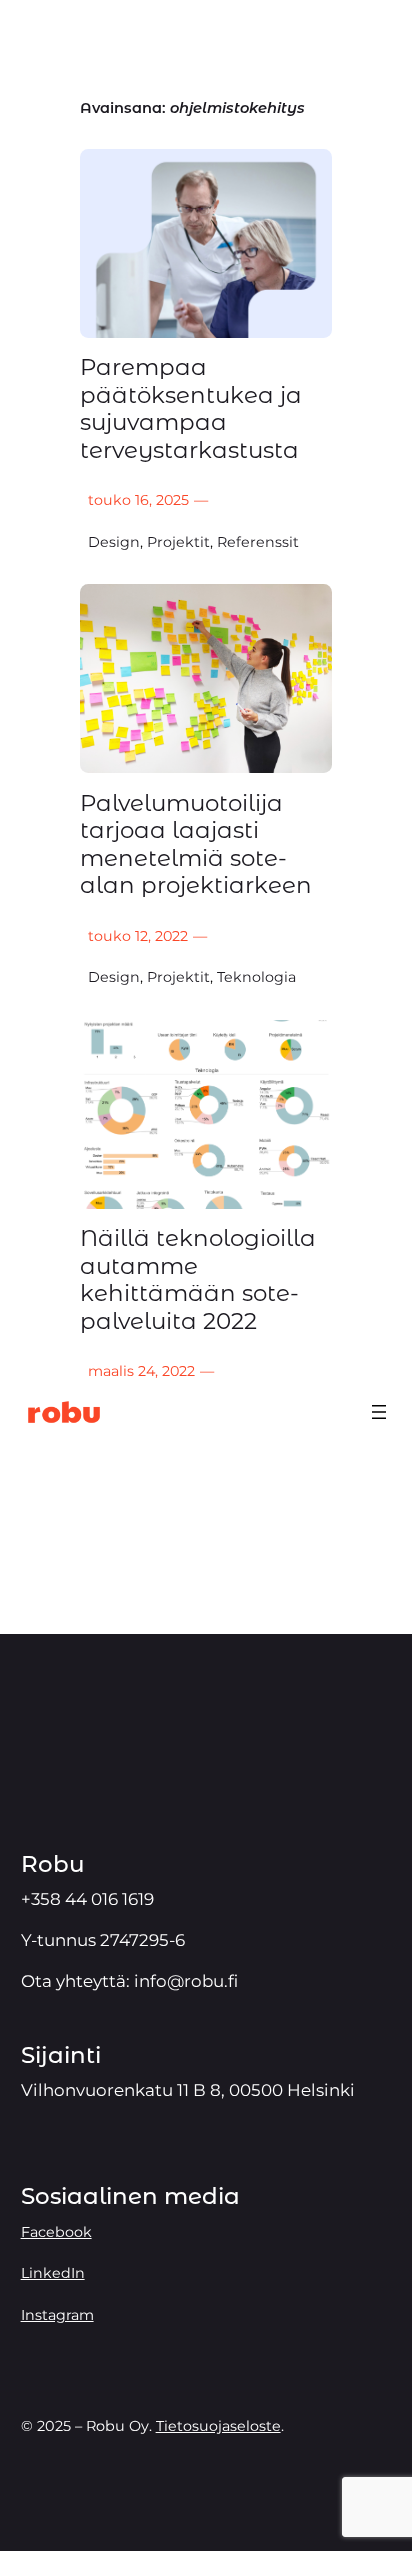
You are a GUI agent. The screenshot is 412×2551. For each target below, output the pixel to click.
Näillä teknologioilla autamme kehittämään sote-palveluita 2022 (198, 1280)
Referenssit (258, 542)
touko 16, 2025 (138, 500)
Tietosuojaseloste (218, 2426)
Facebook (56, 2232)
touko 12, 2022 (138, 936)
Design (114, 542)
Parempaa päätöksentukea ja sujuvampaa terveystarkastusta (191, 409)
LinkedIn (53, 2273)
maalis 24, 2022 (141, 1371)
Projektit (178, 542)
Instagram (57, 2315)
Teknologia (256, 977)
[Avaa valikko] (379, 1412)
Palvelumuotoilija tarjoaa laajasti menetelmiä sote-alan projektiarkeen (196, 845)
